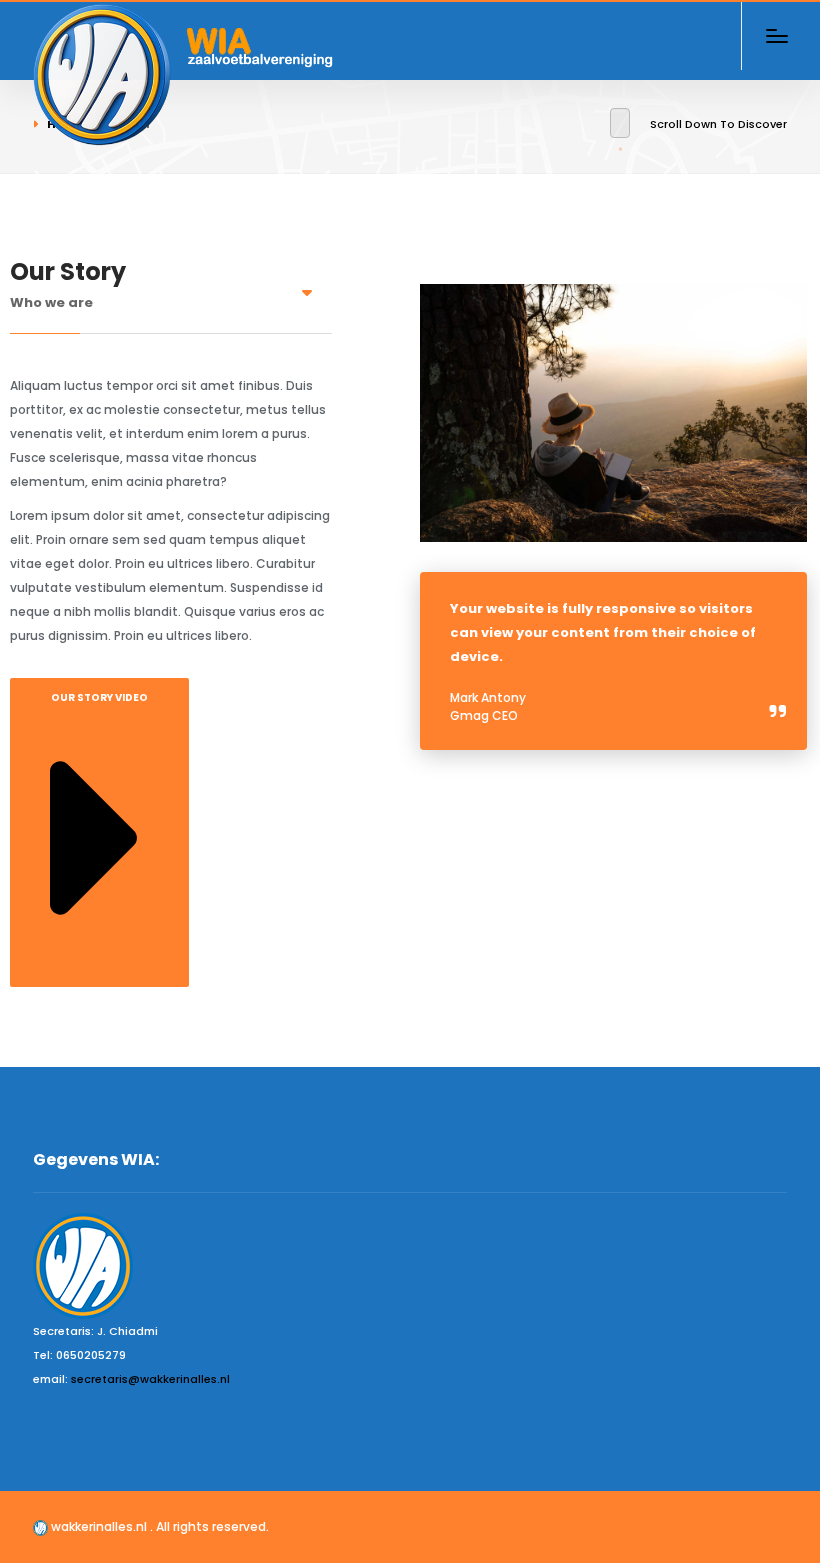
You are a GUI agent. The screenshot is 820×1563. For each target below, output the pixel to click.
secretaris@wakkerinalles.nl (150, 1379)
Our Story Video (99, 697)
